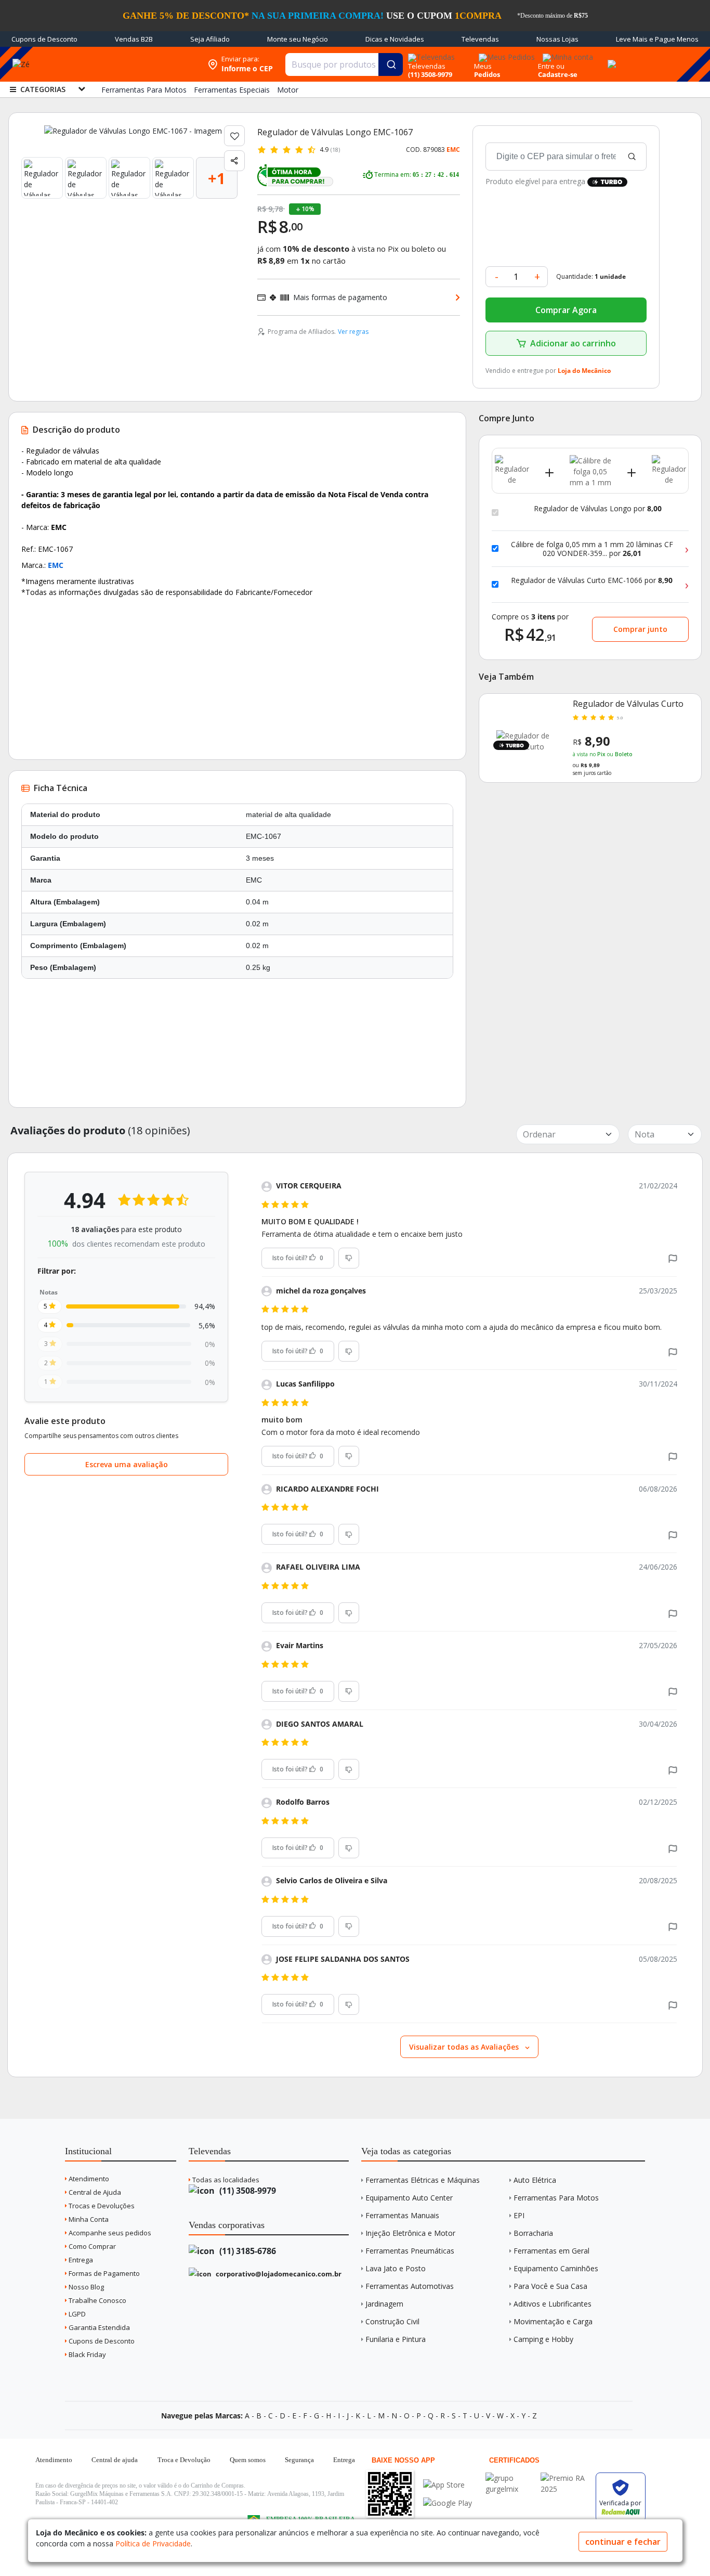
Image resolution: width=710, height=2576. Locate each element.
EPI (519, 2215)
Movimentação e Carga (553, 2321)
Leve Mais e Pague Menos (657, 39)
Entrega (80, 2260)
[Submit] (391, 64)
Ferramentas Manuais (402, 2215)
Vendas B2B (134, 39)
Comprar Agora (566, 310)
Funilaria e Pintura (396, 2339)
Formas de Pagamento (103, 2273)
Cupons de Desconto (44, 39)
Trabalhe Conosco (97, 2300)
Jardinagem (384, 2304)
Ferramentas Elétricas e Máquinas (423, 2180)
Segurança (299, 2460)
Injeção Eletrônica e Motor (410, 2233)
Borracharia (533, 2233)
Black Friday (87, 2354)
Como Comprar (91, 2246)
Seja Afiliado (210, 39)
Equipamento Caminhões (556, 2268)
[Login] (566, 54)
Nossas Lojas (557, 39)
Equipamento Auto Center (409, 2198)
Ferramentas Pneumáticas (410, 2251)
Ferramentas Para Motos (556, 2198)
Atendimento (88, 2179)
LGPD (76, 2314)
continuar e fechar (623, 2542)
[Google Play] (448, 2503)
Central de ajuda (115, 2460)
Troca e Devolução (184, 2460)
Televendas (480, 39)
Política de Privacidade (153, 2543)
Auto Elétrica (535, 2180)
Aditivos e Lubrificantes (553, 2304)
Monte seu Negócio (298, 39)
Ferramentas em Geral (551, 2251)
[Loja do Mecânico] (135, 64)
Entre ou (551, 66)
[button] (673, 1258)
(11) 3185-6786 (247, 2251)
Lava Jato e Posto (396, 2268)
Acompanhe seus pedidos (109, 2233)
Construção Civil (392, 2321)
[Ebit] (510, 2478)
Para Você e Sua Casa (550, 2286)
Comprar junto (640, 629)
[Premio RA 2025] (566, 2478)
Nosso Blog (86, 2287)
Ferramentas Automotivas (410, 2286)
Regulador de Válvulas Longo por (598, 509)
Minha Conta (88, 2219)
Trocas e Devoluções (101, 2206)
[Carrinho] (610, 58)
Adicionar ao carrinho (573, 343)
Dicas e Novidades (395, 39)
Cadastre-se (558, 74)
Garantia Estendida (98, 2327)
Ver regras (353, 332)
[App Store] (448, 2485)
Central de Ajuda (94, 2192)
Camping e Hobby (543, 2339)
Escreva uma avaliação (127, 1464)
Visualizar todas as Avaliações (465, 2047)
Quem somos (248, 2460)
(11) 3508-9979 (247, 2191)
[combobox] (344, 64)
